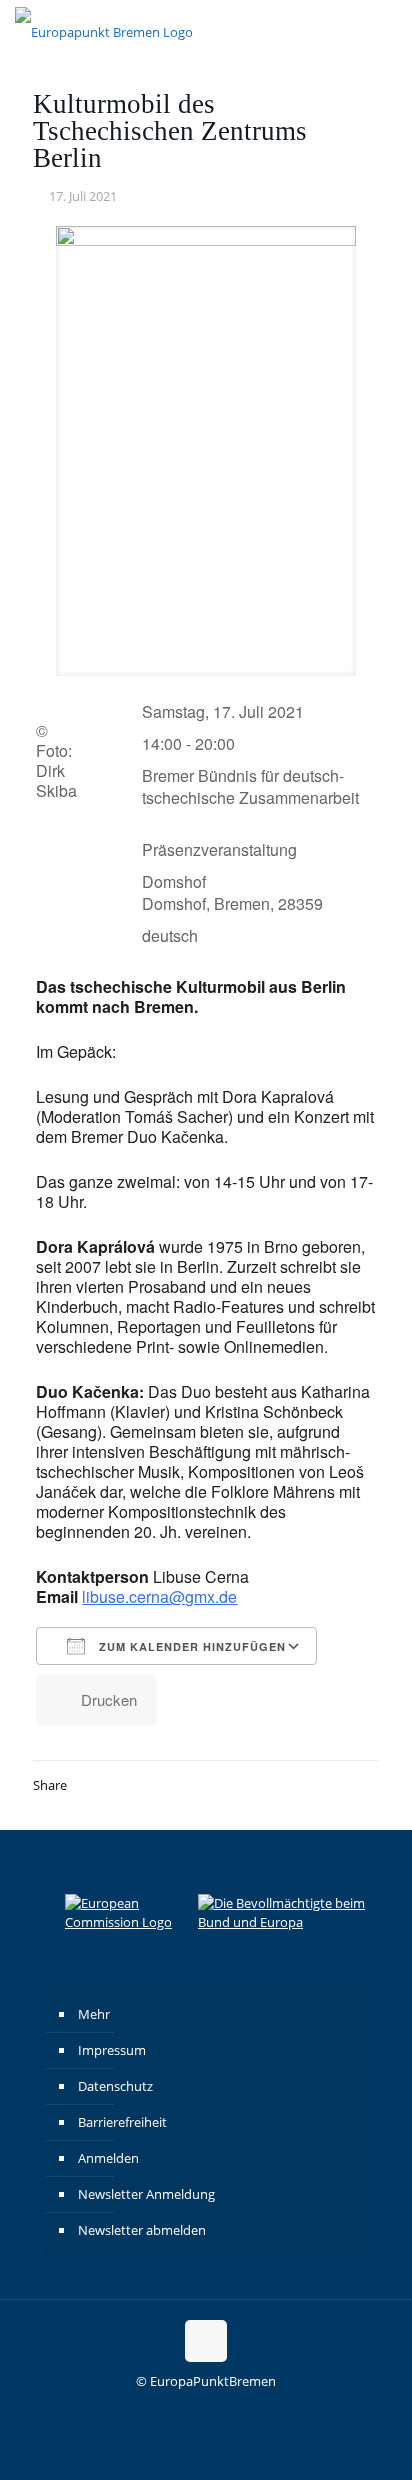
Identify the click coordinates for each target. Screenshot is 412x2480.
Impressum (112, 2050)
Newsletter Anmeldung (146, 2194)
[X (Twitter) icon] (216, 2410)
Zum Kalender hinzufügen (190, 1646)
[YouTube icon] (237, 2410)
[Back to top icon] (206, 2341)
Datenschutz (115, 2086)
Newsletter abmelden (142, 2230)
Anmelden (108, 2158)
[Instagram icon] (174, 2410)
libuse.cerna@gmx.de (159, 1596)
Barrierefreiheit (122, 2122)
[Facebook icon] (195, 2410)
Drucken (109, 1699)
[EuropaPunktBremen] (104, 30)
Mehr (94, 2014)
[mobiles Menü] (385, 30)
